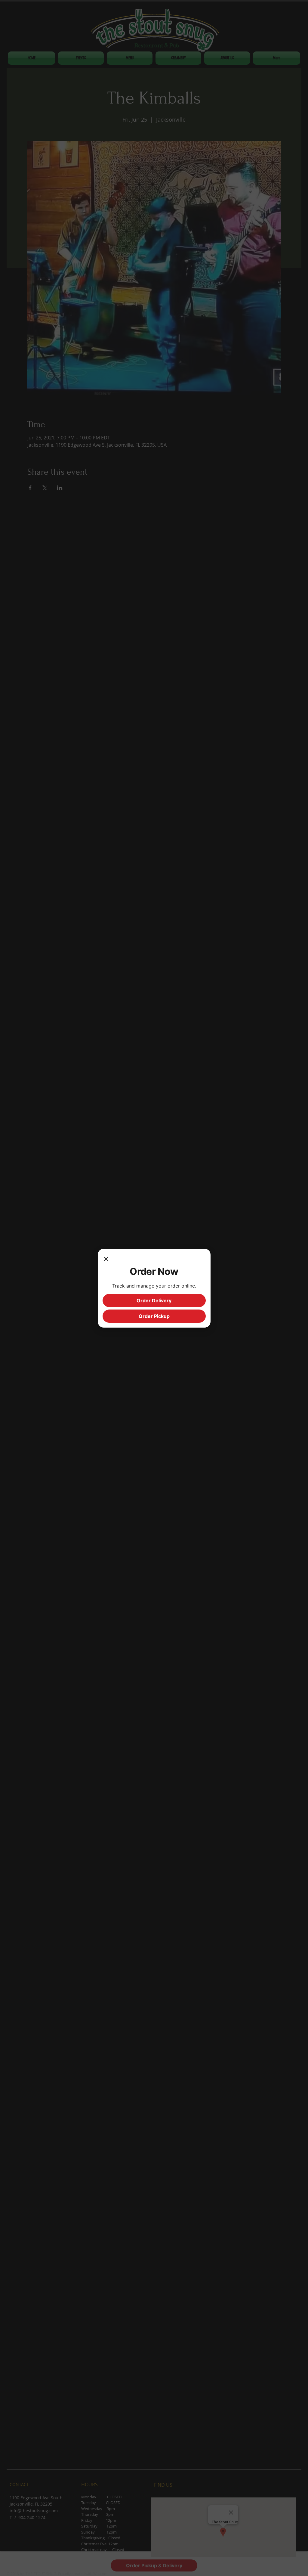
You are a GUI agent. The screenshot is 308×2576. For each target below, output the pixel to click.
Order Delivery (154, 1300)
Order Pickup (154, 1316)
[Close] (106, 1260)
